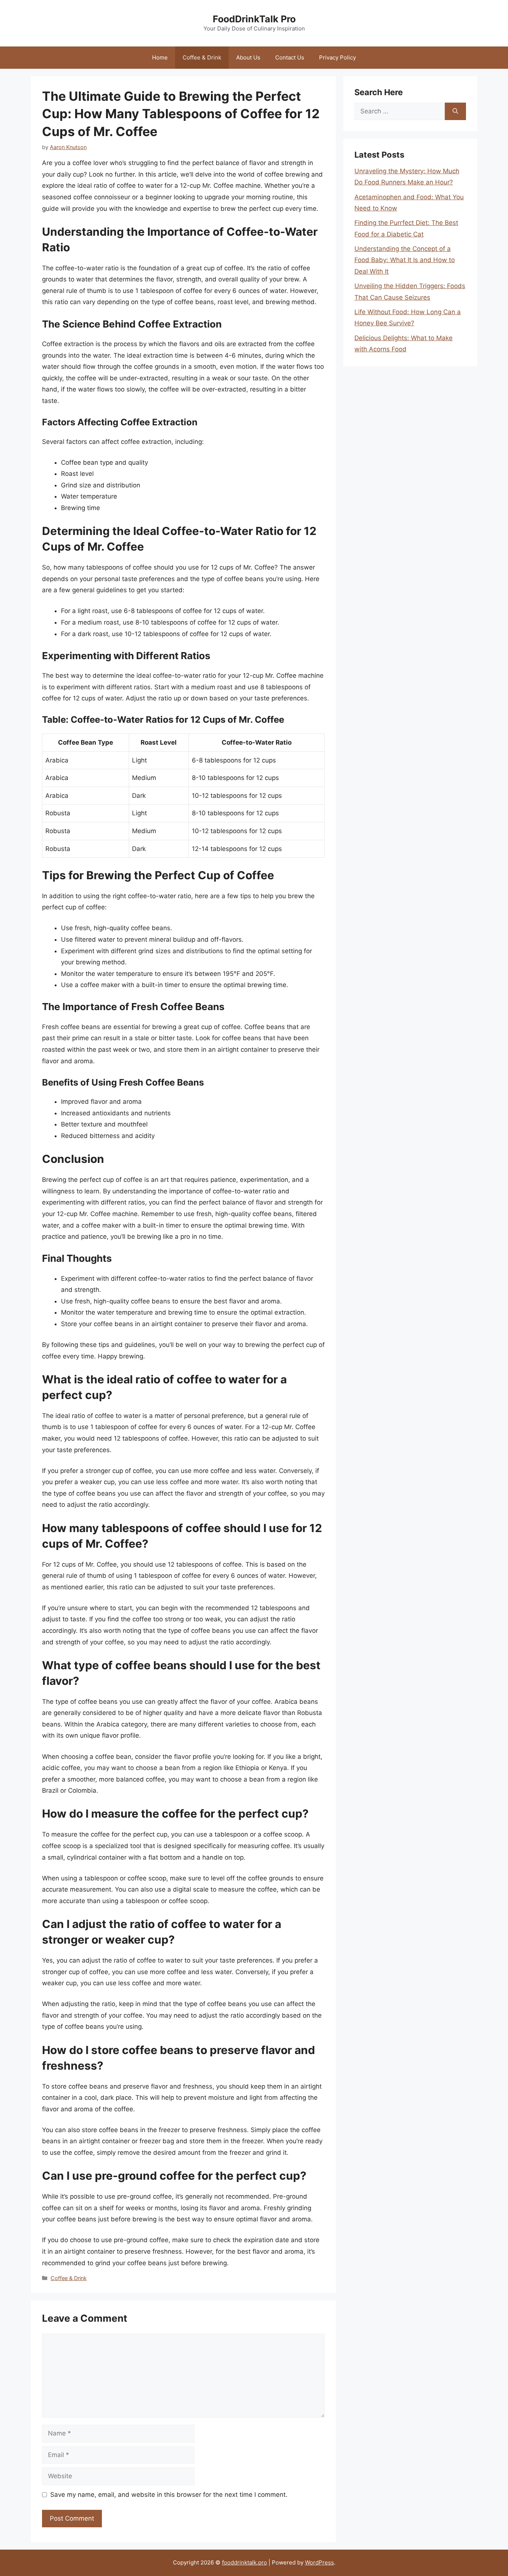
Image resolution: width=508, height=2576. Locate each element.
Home (160, 57)
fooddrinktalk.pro (245, 2562)
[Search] (455, 112)
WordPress (319, 2562)
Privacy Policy (337, 57)
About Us (248, 57)
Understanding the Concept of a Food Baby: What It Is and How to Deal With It (405, 260)
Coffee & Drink (202, 57)
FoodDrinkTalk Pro (254, 19)
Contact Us (290, 57)
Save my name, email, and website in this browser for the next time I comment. (169, 2495)
